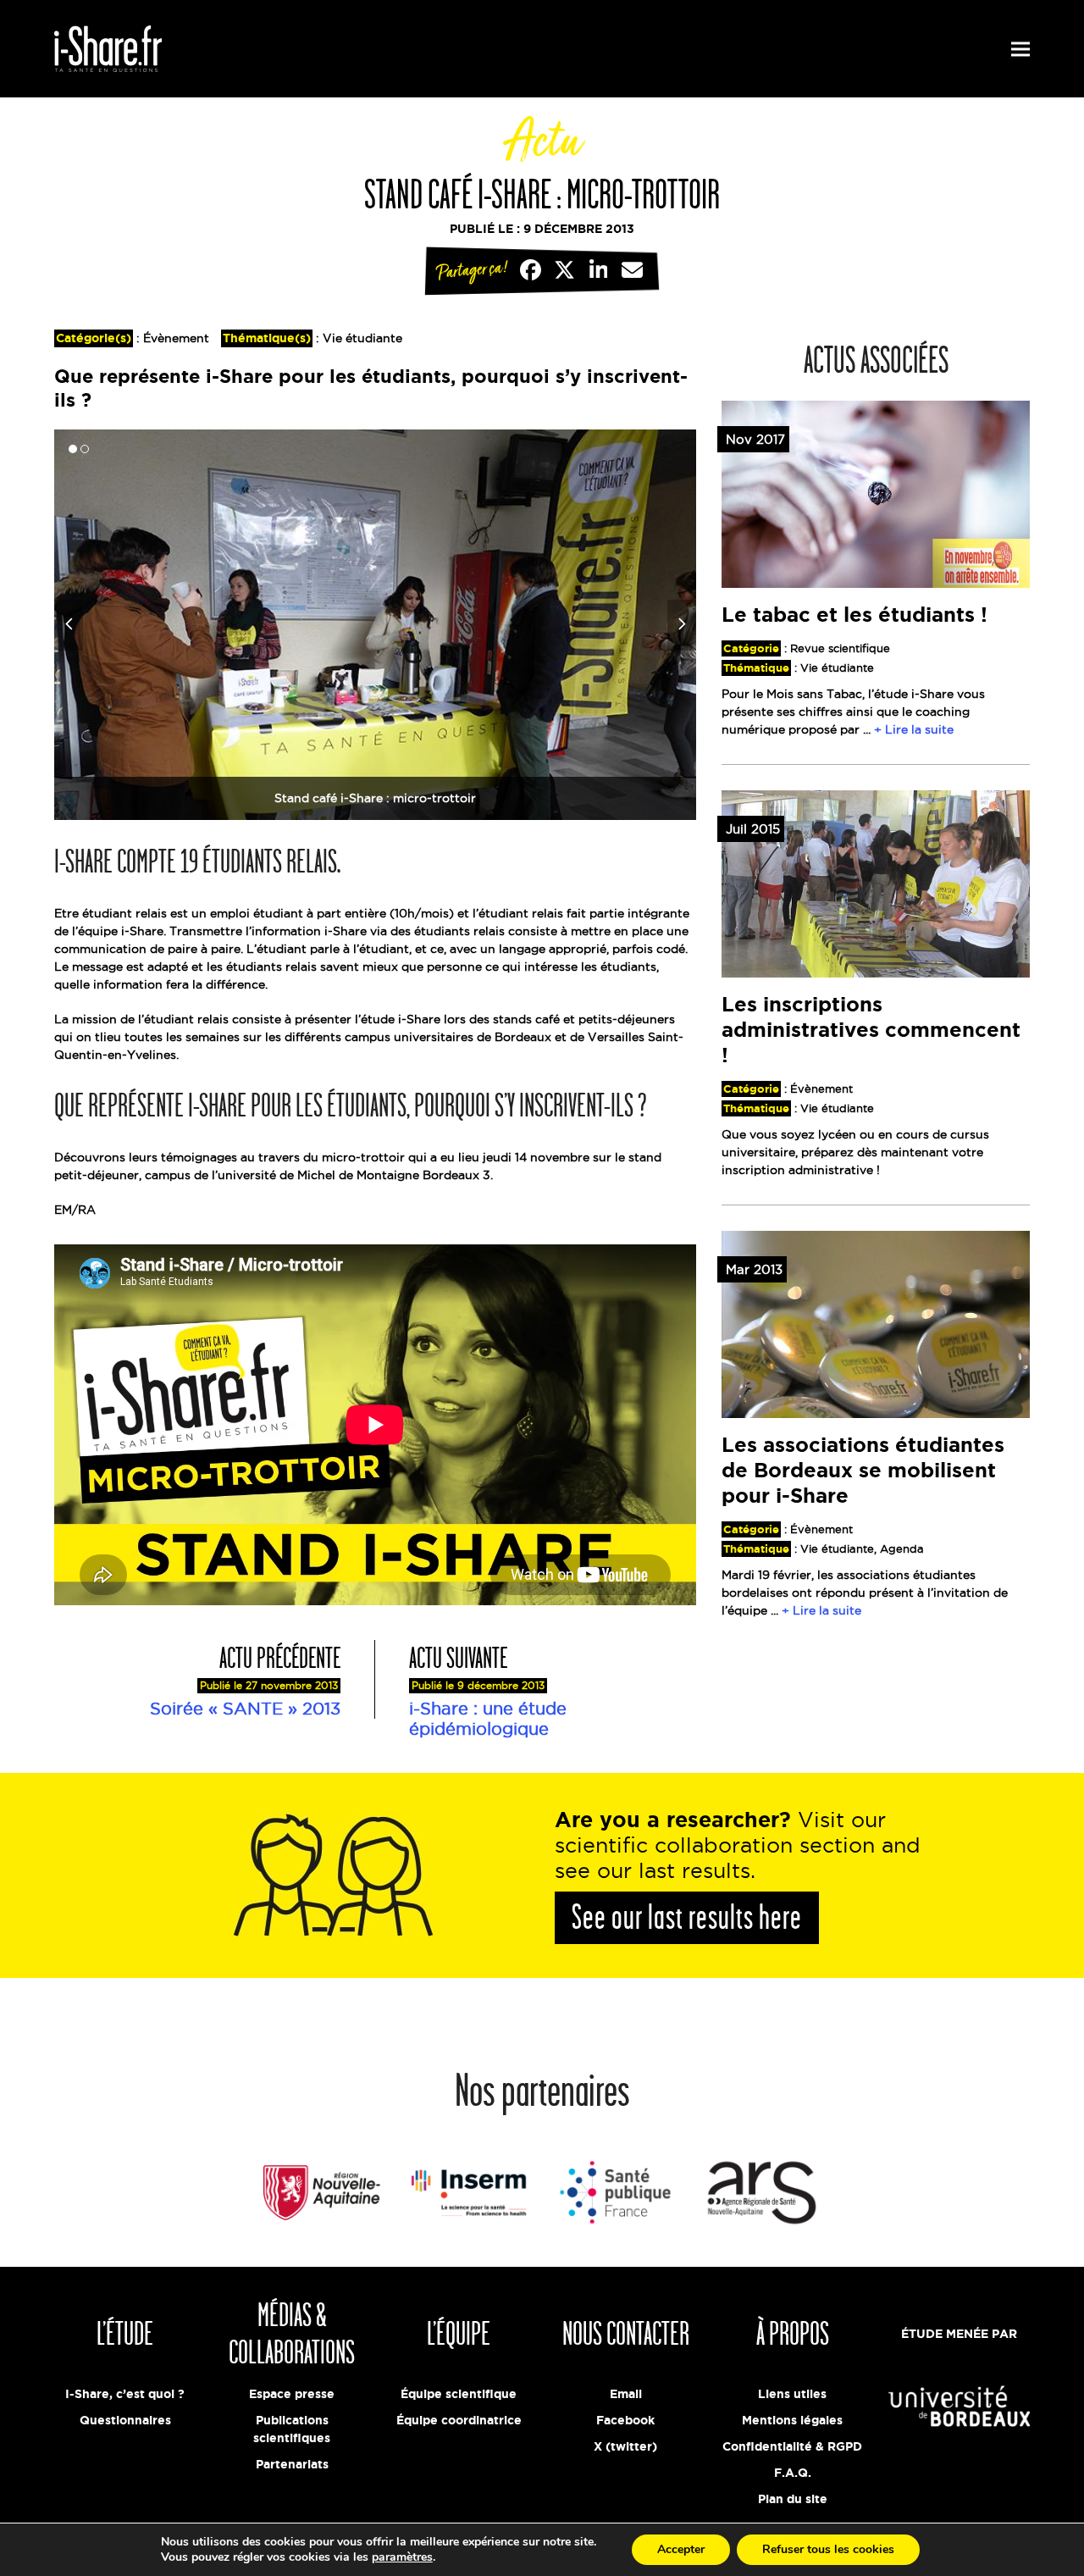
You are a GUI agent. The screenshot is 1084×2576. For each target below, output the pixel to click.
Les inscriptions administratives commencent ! (871, 1030)
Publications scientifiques (292, 2429)
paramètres (402, 2557)
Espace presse (292, 2394)
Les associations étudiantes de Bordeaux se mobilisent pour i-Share (863, 1470)
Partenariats (292, 2464)
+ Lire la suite (914, 729)
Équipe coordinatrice (459, 2420)
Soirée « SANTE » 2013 (245, 1709)
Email (626, 2394)
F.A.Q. (793, 2473)
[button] (1020, 49)
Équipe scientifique (459, 2394)
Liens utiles (792, 2394)
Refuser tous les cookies (828, 2549)
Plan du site (793, 2499)
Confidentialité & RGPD (792, 2446)
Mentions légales (792, 2420)
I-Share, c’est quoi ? (125, 2394)
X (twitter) (625, 2446)
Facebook (625, 2420)
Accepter (681, 2549)
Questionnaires (125, 2420)
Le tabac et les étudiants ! (854, 615)
